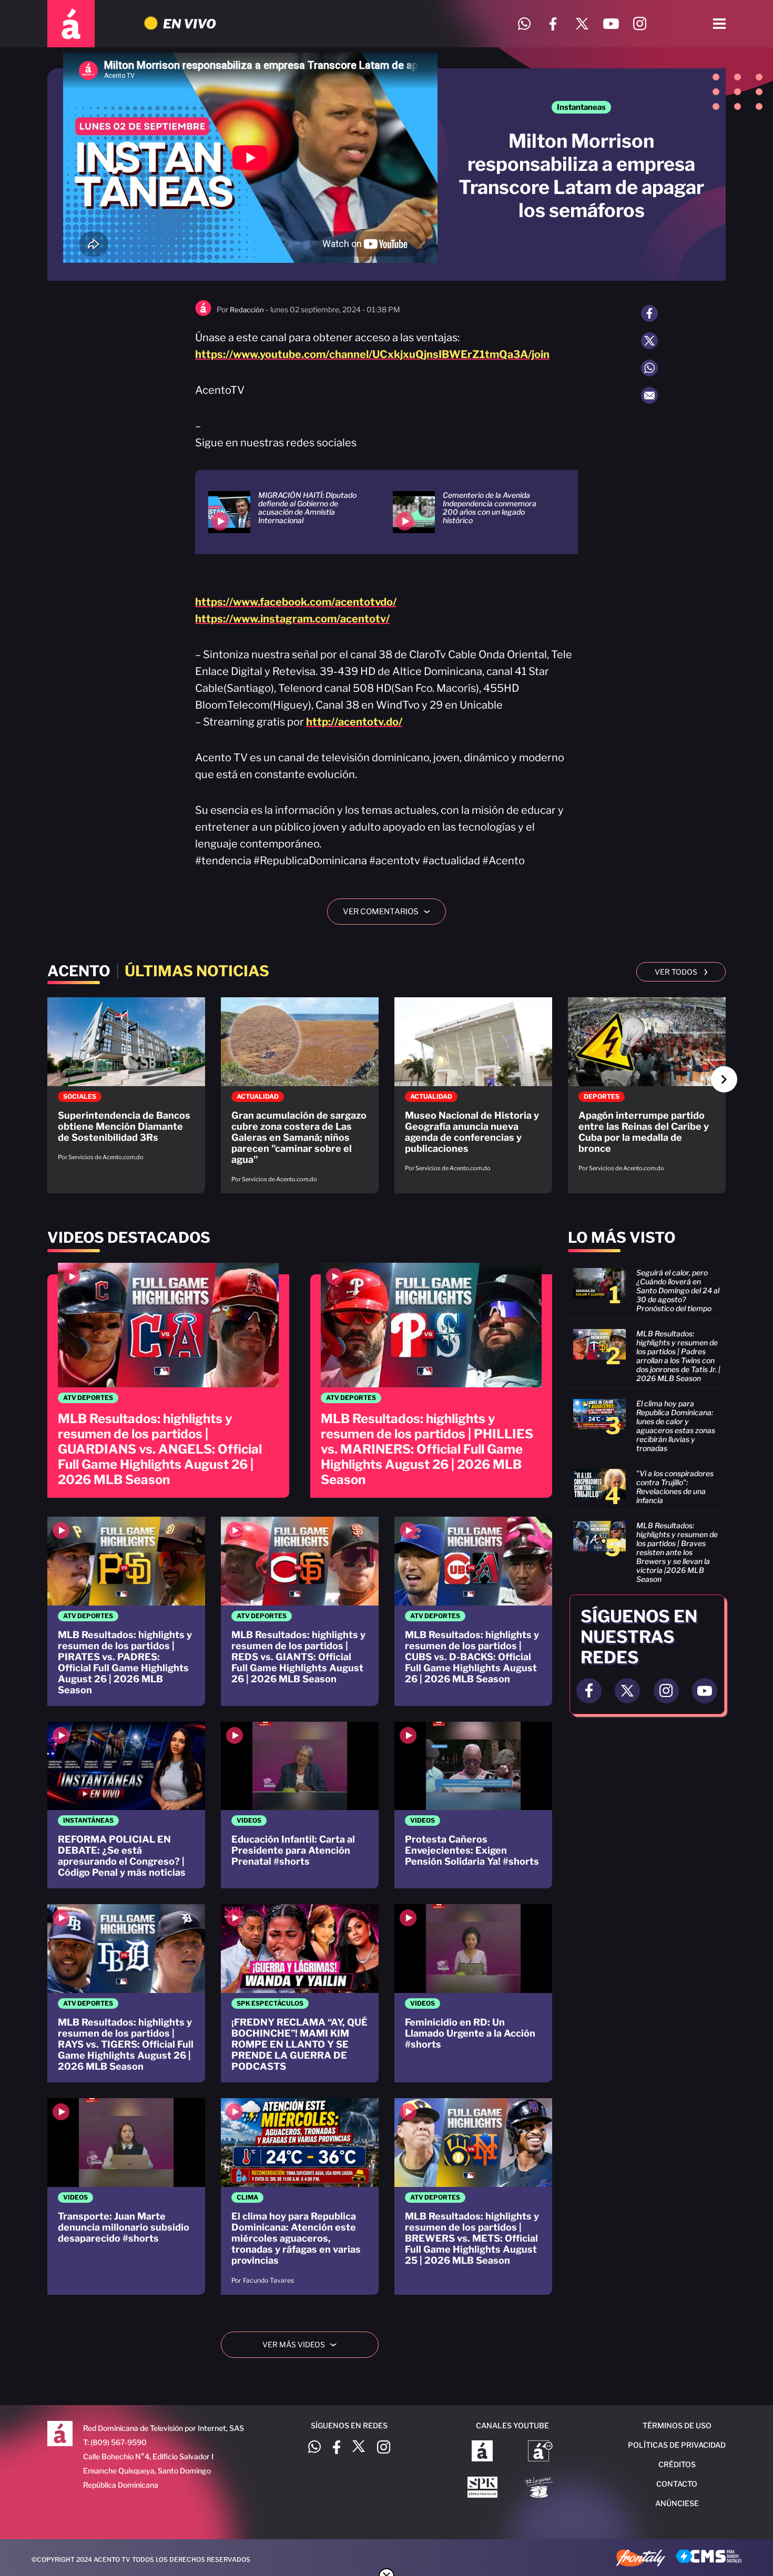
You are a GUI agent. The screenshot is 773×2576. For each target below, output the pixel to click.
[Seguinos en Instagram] (666, 1691)
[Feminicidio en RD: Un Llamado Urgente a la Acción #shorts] (473, 1993)
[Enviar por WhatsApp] (649, 368)
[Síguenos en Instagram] (640, 24)
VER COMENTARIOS (390, 912)
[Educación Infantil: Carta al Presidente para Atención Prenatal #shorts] (300, 1805)
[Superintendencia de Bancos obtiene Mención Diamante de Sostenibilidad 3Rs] (126, 1084)
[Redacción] (203, 314)
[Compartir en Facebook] (649, 313)
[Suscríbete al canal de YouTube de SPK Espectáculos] (482, 2488)
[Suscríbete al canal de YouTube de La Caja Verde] (541, 2488)
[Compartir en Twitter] (649, 341)
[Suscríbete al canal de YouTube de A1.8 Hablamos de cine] (540, 2452)
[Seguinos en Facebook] (589, 1691)
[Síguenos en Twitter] (582, 24)
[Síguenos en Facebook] (553, 24)
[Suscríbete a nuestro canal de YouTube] (611, 24)
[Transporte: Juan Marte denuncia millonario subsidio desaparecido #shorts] (126, 2196)
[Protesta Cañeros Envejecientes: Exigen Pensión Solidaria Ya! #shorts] (473, 1805)
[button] (724, 1079)
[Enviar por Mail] (649, 395)
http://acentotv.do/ (354, 722)
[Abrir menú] (719, 24)
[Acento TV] (71, 24)
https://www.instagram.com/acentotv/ (292, 619)
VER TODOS (681, 971)
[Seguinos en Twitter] (627, 1691)
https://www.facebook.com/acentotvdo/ (296, 602)
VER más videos (303, 2344)
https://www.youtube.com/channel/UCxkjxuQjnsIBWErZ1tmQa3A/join (372, 354)
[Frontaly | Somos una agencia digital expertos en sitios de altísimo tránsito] (641, 2559)
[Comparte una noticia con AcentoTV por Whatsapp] (524, 24)
